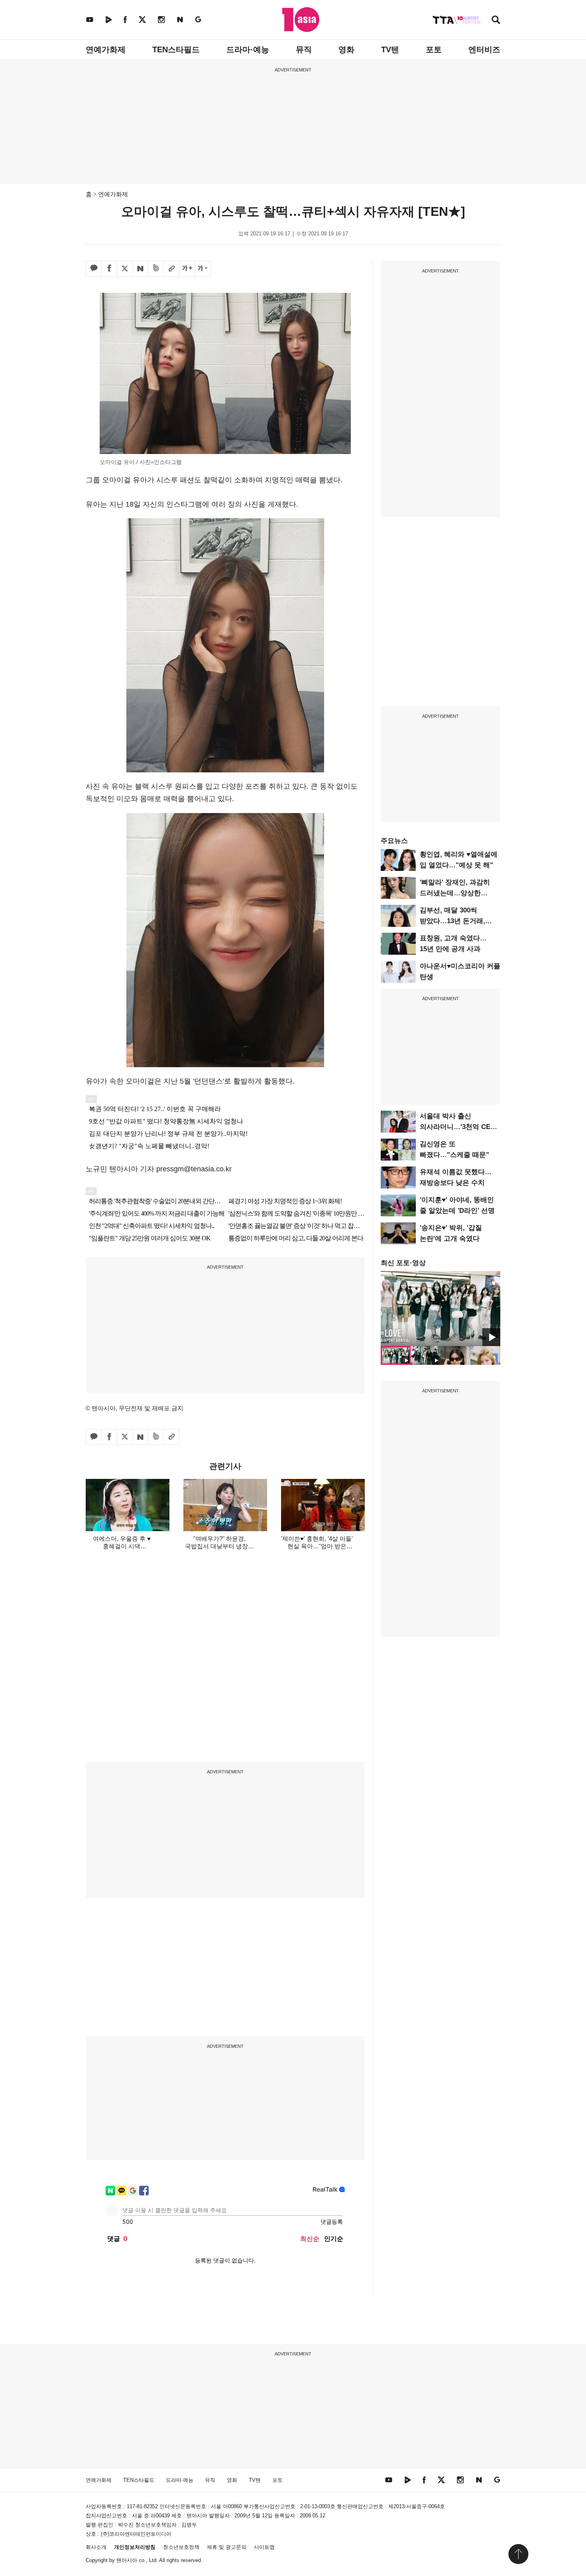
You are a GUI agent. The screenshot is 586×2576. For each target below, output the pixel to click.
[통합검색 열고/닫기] (496, 21)
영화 (346, 49)
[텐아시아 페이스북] (125, 19)
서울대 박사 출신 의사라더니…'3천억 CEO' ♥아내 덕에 (458, 1127)
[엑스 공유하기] (125, 269)
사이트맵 (264, 2547)
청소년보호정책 (181, 2547)
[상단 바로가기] (518, 2554)
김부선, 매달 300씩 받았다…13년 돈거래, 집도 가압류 (452, 921)
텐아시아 (127, 2560)
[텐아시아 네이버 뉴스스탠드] (180, 19)
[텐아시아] (301, 20)
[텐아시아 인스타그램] (161, 19)
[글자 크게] (187, 269)
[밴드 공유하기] (156, 269)
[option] (440, 1309)
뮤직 (304, 49)
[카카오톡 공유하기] (94, 269)
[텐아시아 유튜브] (90, 19)
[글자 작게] (203, 269)
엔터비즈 (484, 49)
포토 (434, 49)
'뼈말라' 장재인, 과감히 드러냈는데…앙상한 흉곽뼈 (455, 893)
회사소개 (96, 2547)
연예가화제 (106, 49)
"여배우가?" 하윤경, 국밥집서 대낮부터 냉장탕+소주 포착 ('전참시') (219, 1546)
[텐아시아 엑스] (142, 19)
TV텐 (390, 49)
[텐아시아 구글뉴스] (198, 19)
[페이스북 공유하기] (109, 269)
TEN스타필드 (176, 49)
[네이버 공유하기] (140, 269)
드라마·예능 (248, 49)
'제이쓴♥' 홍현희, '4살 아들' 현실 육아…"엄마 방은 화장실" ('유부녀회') (317, 1546)
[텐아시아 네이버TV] (108, 19)
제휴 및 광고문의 (227, 2547)
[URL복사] (171, 269)
